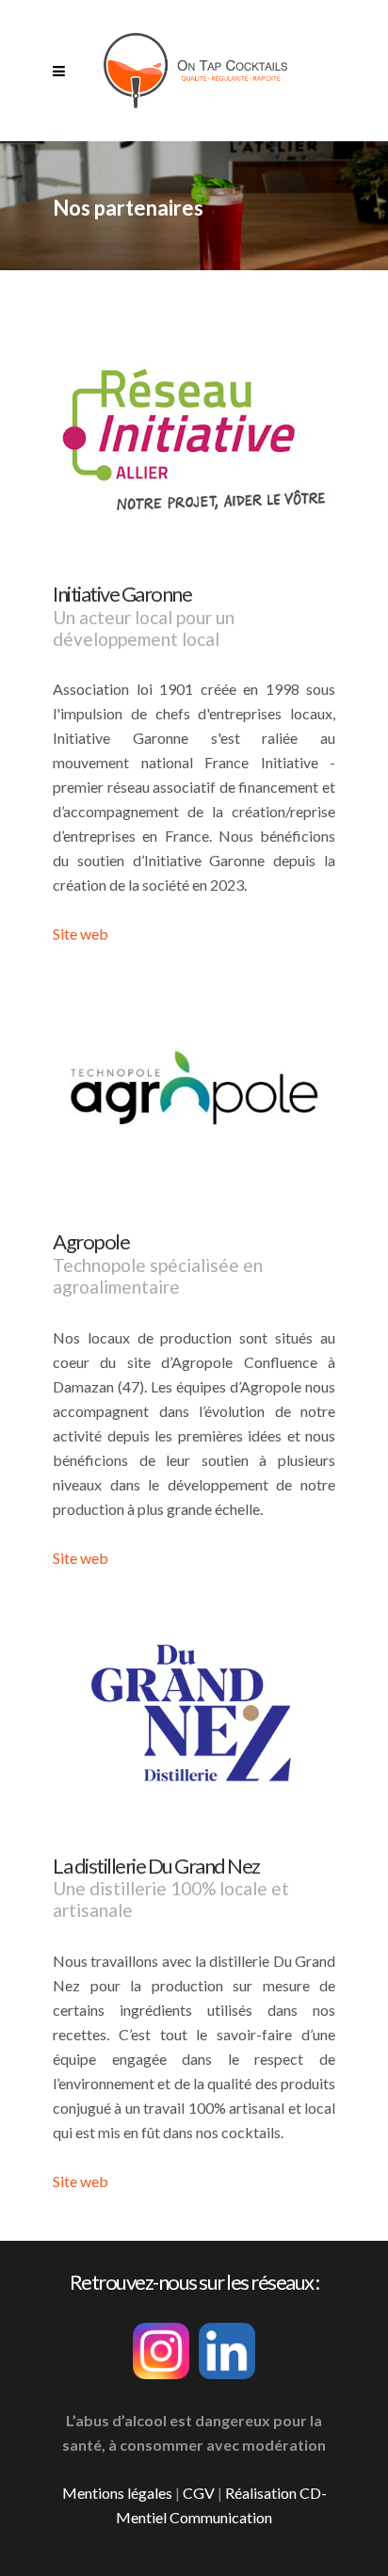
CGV (199, 2493)
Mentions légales (117, 2493)
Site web (81, 934)
